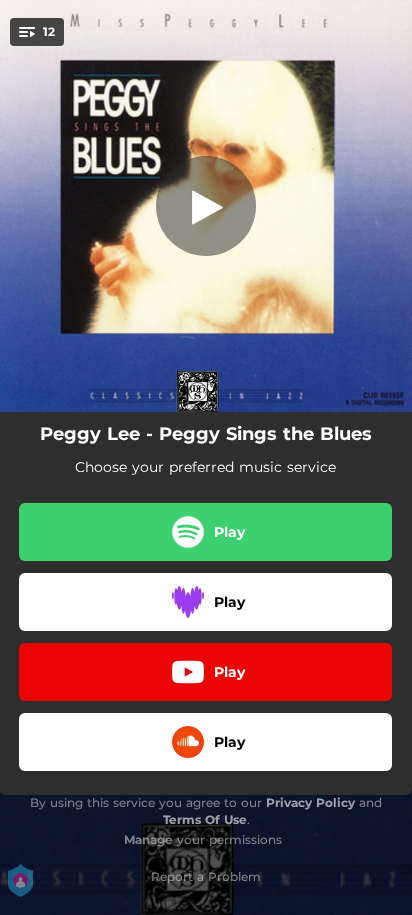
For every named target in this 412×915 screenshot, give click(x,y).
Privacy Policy (310, 802)
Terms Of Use (205, 819)
